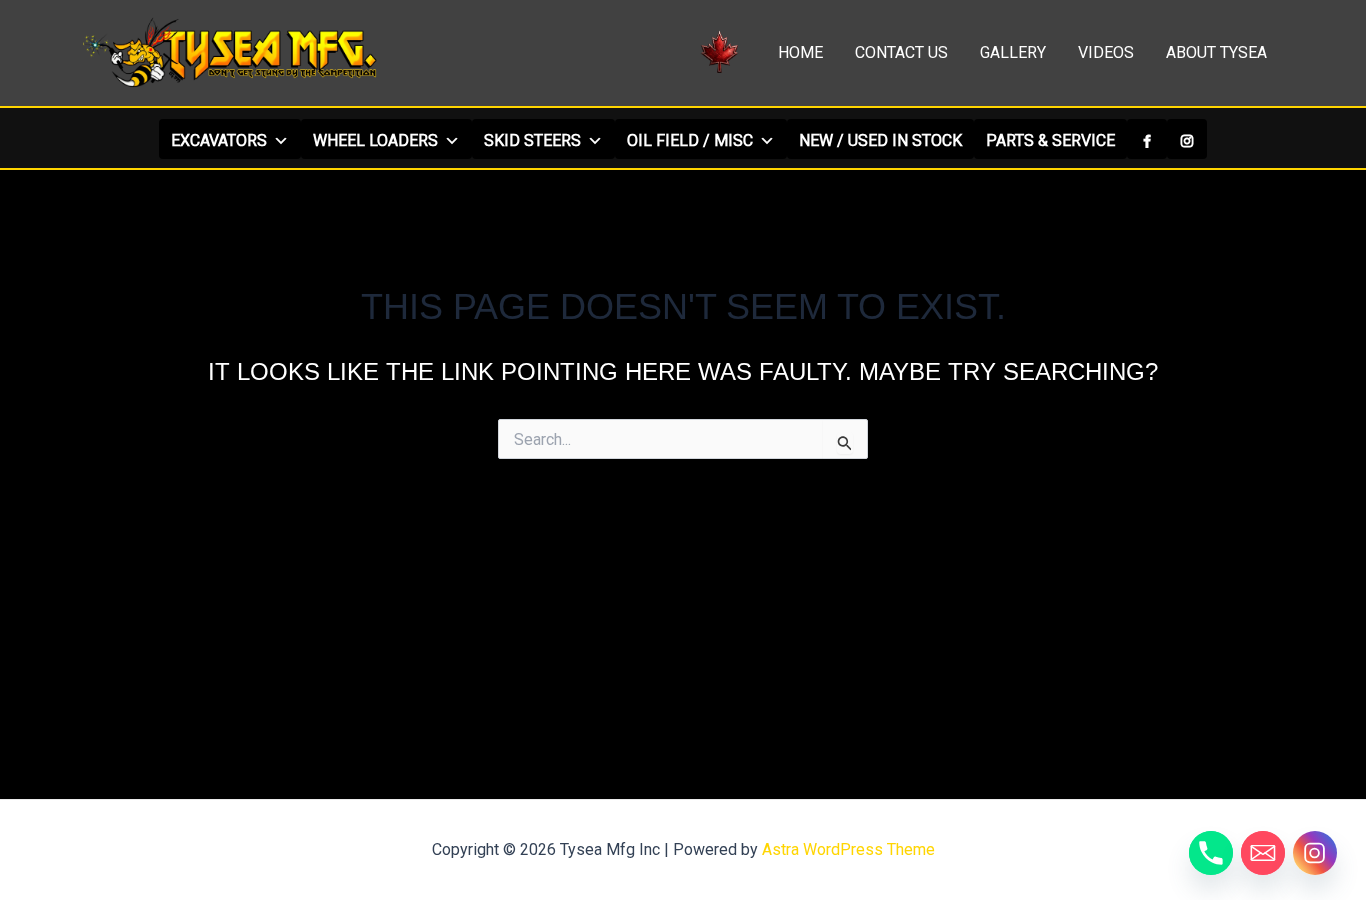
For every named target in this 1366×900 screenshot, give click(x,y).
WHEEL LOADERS (375, 140)
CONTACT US (901, 52)
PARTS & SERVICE (1050, 140)
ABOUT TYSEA (1216, 52)
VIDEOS (1106, 52)
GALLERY (1013, 52)
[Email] (1263, 853)
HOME (800, 52)
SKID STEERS (532, 140)
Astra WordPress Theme (848, 849)
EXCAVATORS (219, 140)
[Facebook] (1147, 139)
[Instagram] (1187, 139)
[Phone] (1211, 853)
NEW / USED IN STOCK (880, 140)
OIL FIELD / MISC (690, 140)
